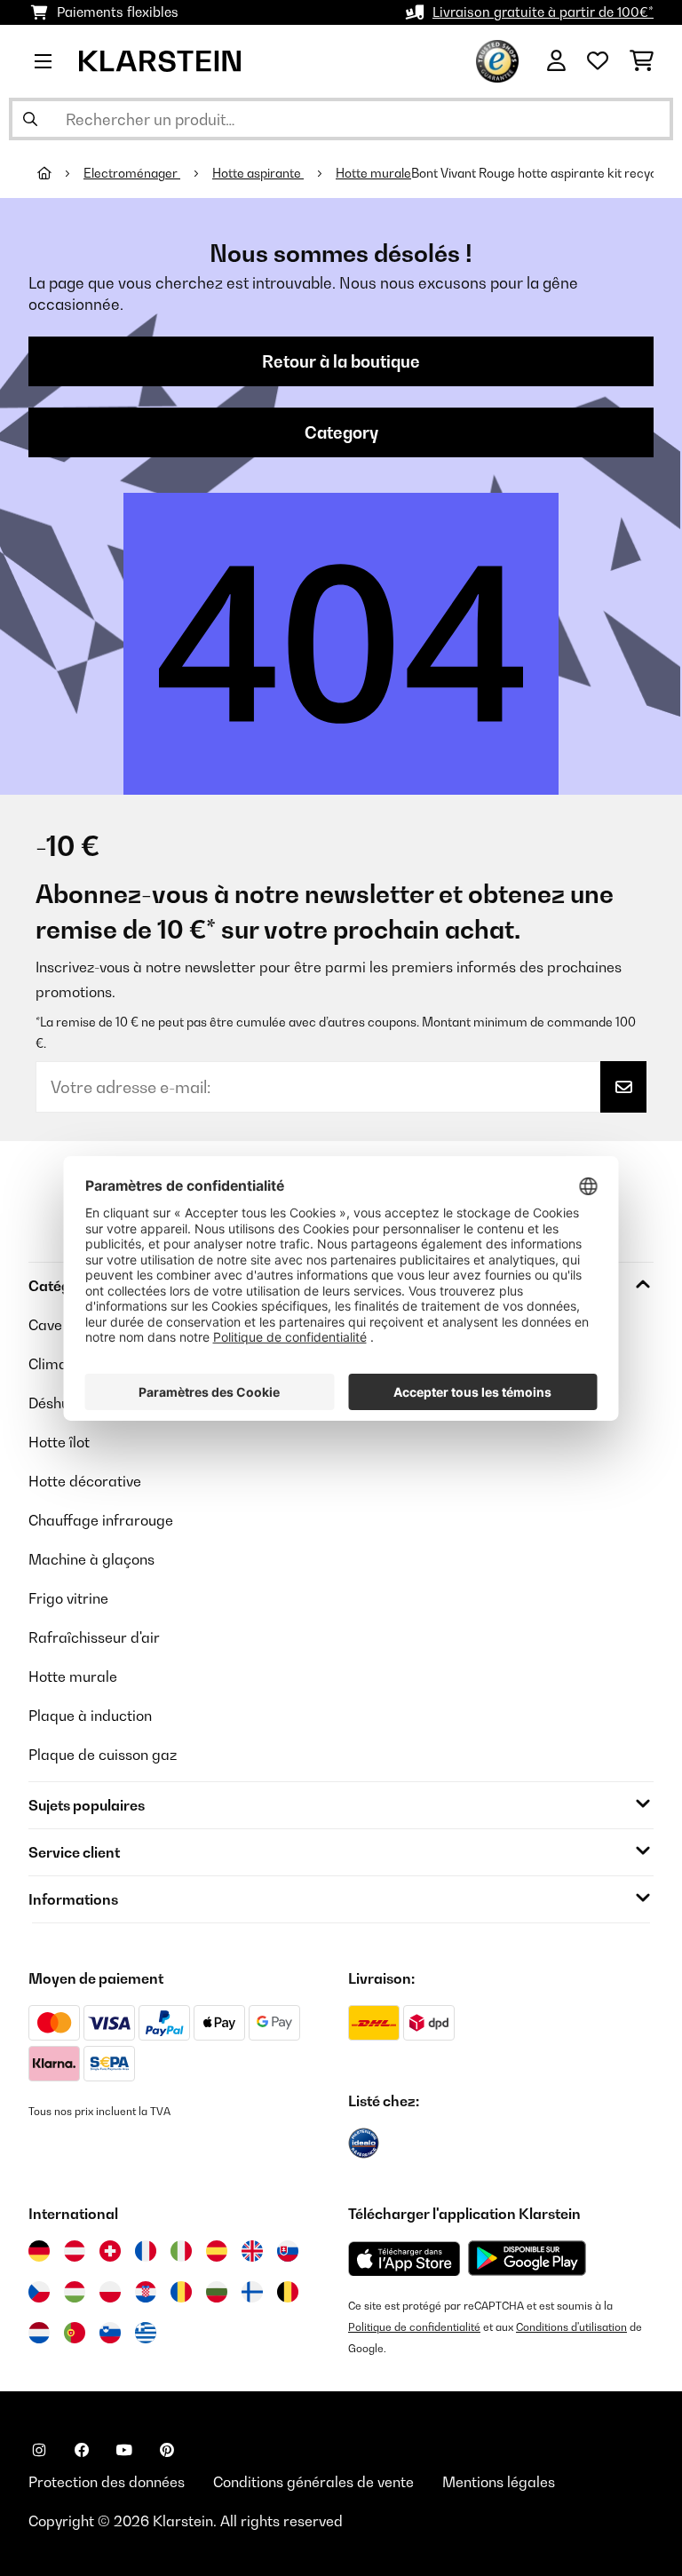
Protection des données (107, 2482)
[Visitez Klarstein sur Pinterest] (167, 2450)
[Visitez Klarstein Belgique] (288, 2292)
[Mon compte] (556, 61)
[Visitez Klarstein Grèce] (146, 2334)
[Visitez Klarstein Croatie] (146, 2292)
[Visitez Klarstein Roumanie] (181, 2292)
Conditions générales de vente (313, 2482)
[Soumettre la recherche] (30, 119)
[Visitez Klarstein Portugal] (75, 2333)
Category (341, 432)
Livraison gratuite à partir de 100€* (543, 12)
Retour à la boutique (341, 361)
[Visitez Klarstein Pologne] (110, 2292)
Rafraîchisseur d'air (94, 1637)
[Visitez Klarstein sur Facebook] (82, 2450)
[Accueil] (60, 173)
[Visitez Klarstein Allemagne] (39, 2251)
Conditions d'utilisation (571, 2327)
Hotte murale (373, 173)
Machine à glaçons (91, 1559)
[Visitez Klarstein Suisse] (110, 2251)
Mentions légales (499, 2482)
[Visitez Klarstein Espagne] (217, 2251)
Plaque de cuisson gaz (103, 1755)
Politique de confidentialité (414, 2327)
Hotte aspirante (258, 173)
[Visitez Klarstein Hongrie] (75, 2292)
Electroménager (132, 173)
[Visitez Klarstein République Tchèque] (39, 2292)
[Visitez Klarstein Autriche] (75, 2251)
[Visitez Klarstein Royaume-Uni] (252, 2251)
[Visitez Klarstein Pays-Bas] (39, 2333)
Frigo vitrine (68, 1598)
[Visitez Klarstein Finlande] (252, 2292)
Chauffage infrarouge (101, 1520)
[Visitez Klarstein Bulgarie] (217, 2292)
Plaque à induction (90, 1716)
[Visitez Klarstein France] (146, 2251)
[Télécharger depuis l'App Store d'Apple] (404, 2258)
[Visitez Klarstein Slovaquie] (288, 2251)
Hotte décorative (85, 1481)
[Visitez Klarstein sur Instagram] (39, 2450)
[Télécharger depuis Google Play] (527, 2258)
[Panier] (642, 61)
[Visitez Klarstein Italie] (181, 2251)
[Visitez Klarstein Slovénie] (110, 2333)
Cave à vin (63, 1325)
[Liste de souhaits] (598, 61)
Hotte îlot (59, 1442)
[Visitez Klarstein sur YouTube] (124, 2450)
